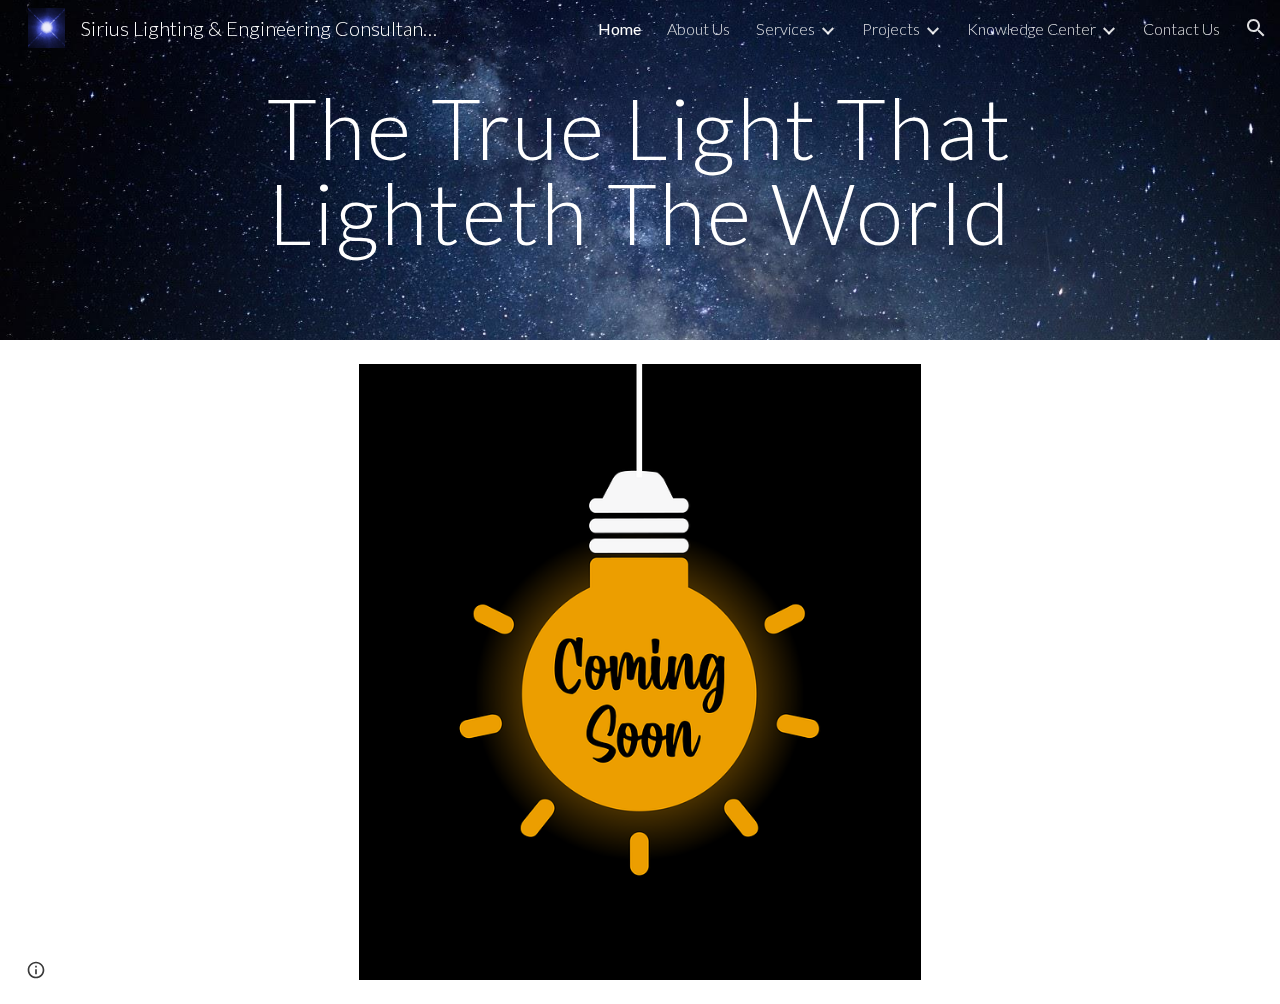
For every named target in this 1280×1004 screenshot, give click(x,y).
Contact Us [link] (1181, 28)
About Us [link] (698, 28)
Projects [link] (891, 28)
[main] (639, 170)
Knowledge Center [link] (1031, 28)
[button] (1256, 28)
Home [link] (619, 28)
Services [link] (785, 28)
